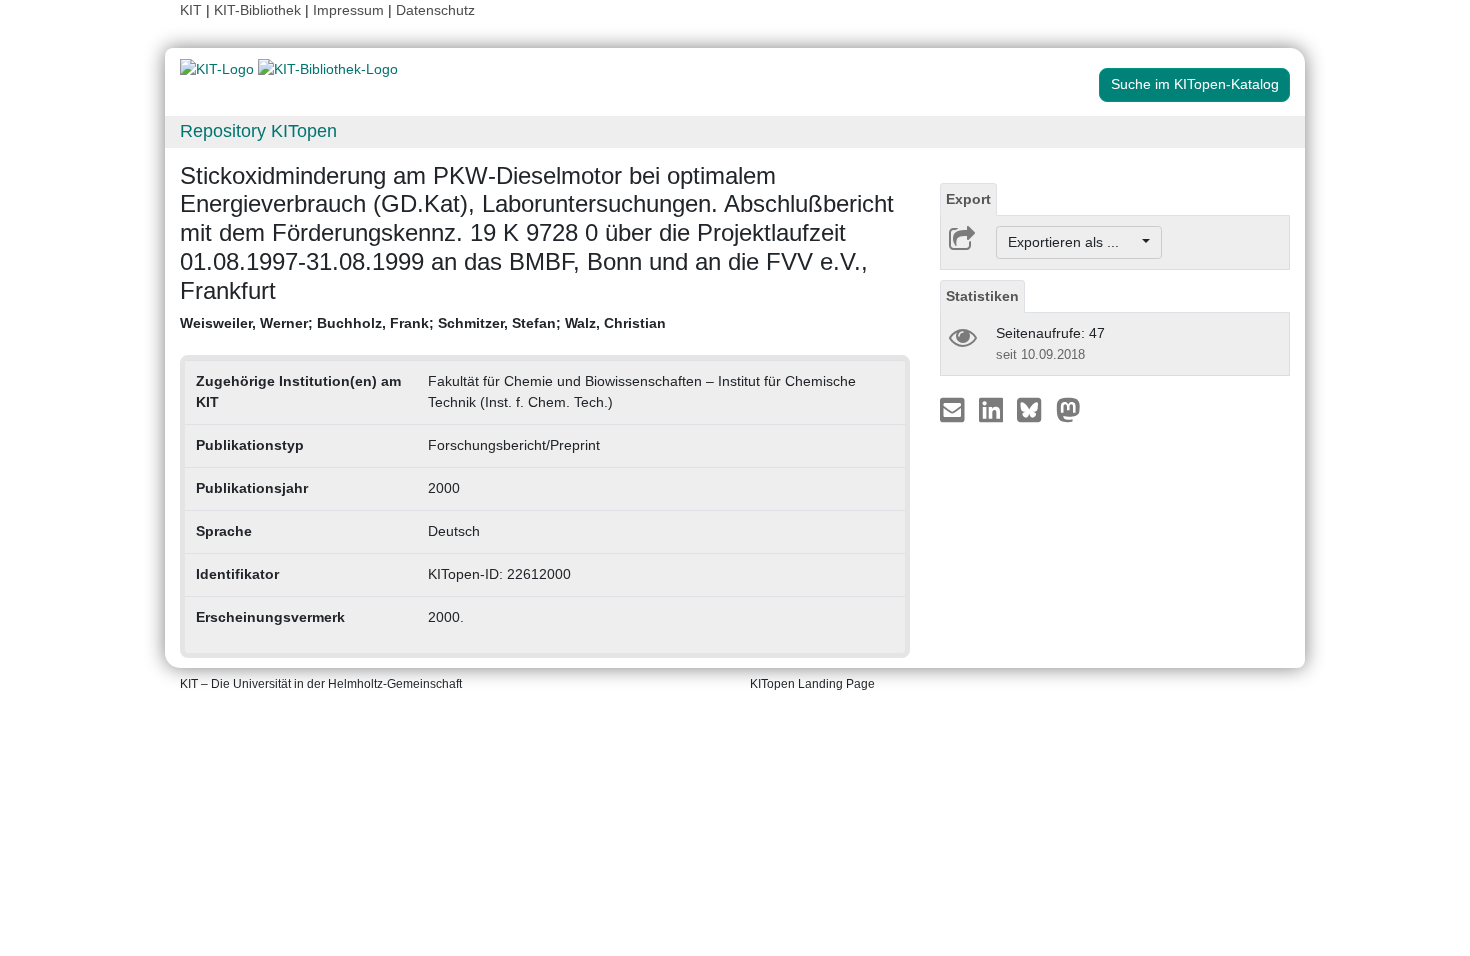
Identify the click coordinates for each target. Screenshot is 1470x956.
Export (968, 199)
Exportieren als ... (1073, 242)
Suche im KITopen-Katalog (1195, 84)
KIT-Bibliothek (259, 10)
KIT (191, 10)
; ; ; (423, 323)
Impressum (348, 10)
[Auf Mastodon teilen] (1068, 409)
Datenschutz (435, 10)
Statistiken (982, 296)
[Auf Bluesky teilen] (1034, 409)
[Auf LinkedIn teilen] (993, 409)
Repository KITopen (258, 131)
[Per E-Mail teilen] (954, 409)
